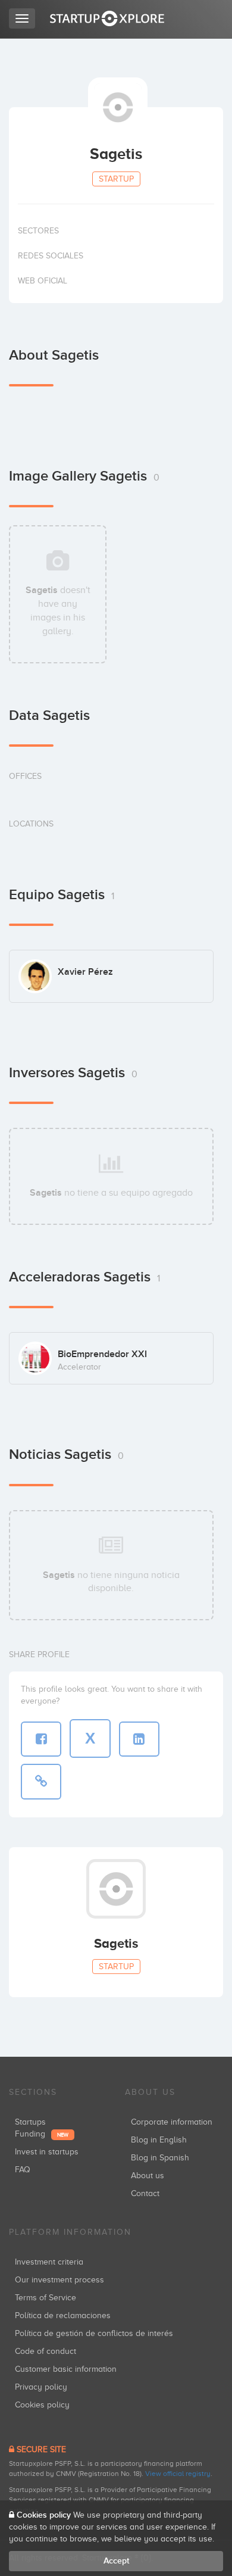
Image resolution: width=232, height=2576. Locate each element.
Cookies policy (42, 2405)
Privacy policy (41, 2387)
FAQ (23, 2170)
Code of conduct (46, 2351)
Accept (116, 2561)
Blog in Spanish (160, 2158)
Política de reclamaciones (63, 2315)
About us (148, 2176)
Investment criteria (49, 2262)
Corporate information (172, 2122)
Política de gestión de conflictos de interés (94, 2333)
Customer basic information (66, 2369)
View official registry (178, 2474)
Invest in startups (47, 2152)
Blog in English (159, 2140)
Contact (145, 2193)
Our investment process (59, 2280)
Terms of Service (46, 2298)
